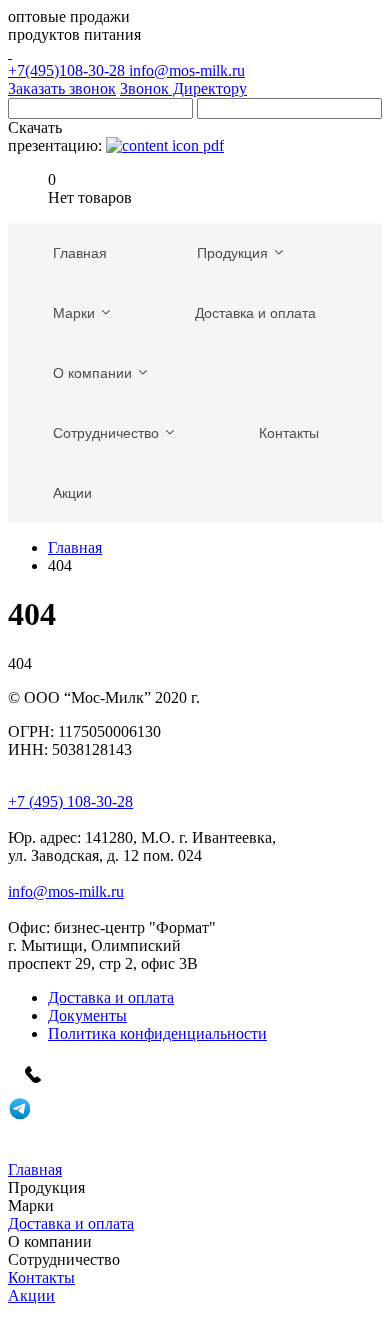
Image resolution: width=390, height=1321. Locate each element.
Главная (75, 547)
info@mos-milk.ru (187, 70)
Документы (87, 1015)
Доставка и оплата (111, 997)
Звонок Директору (183, 88)
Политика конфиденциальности (157, 1033)
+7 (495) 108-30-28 (70, 801)
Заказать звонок (62, 88)
